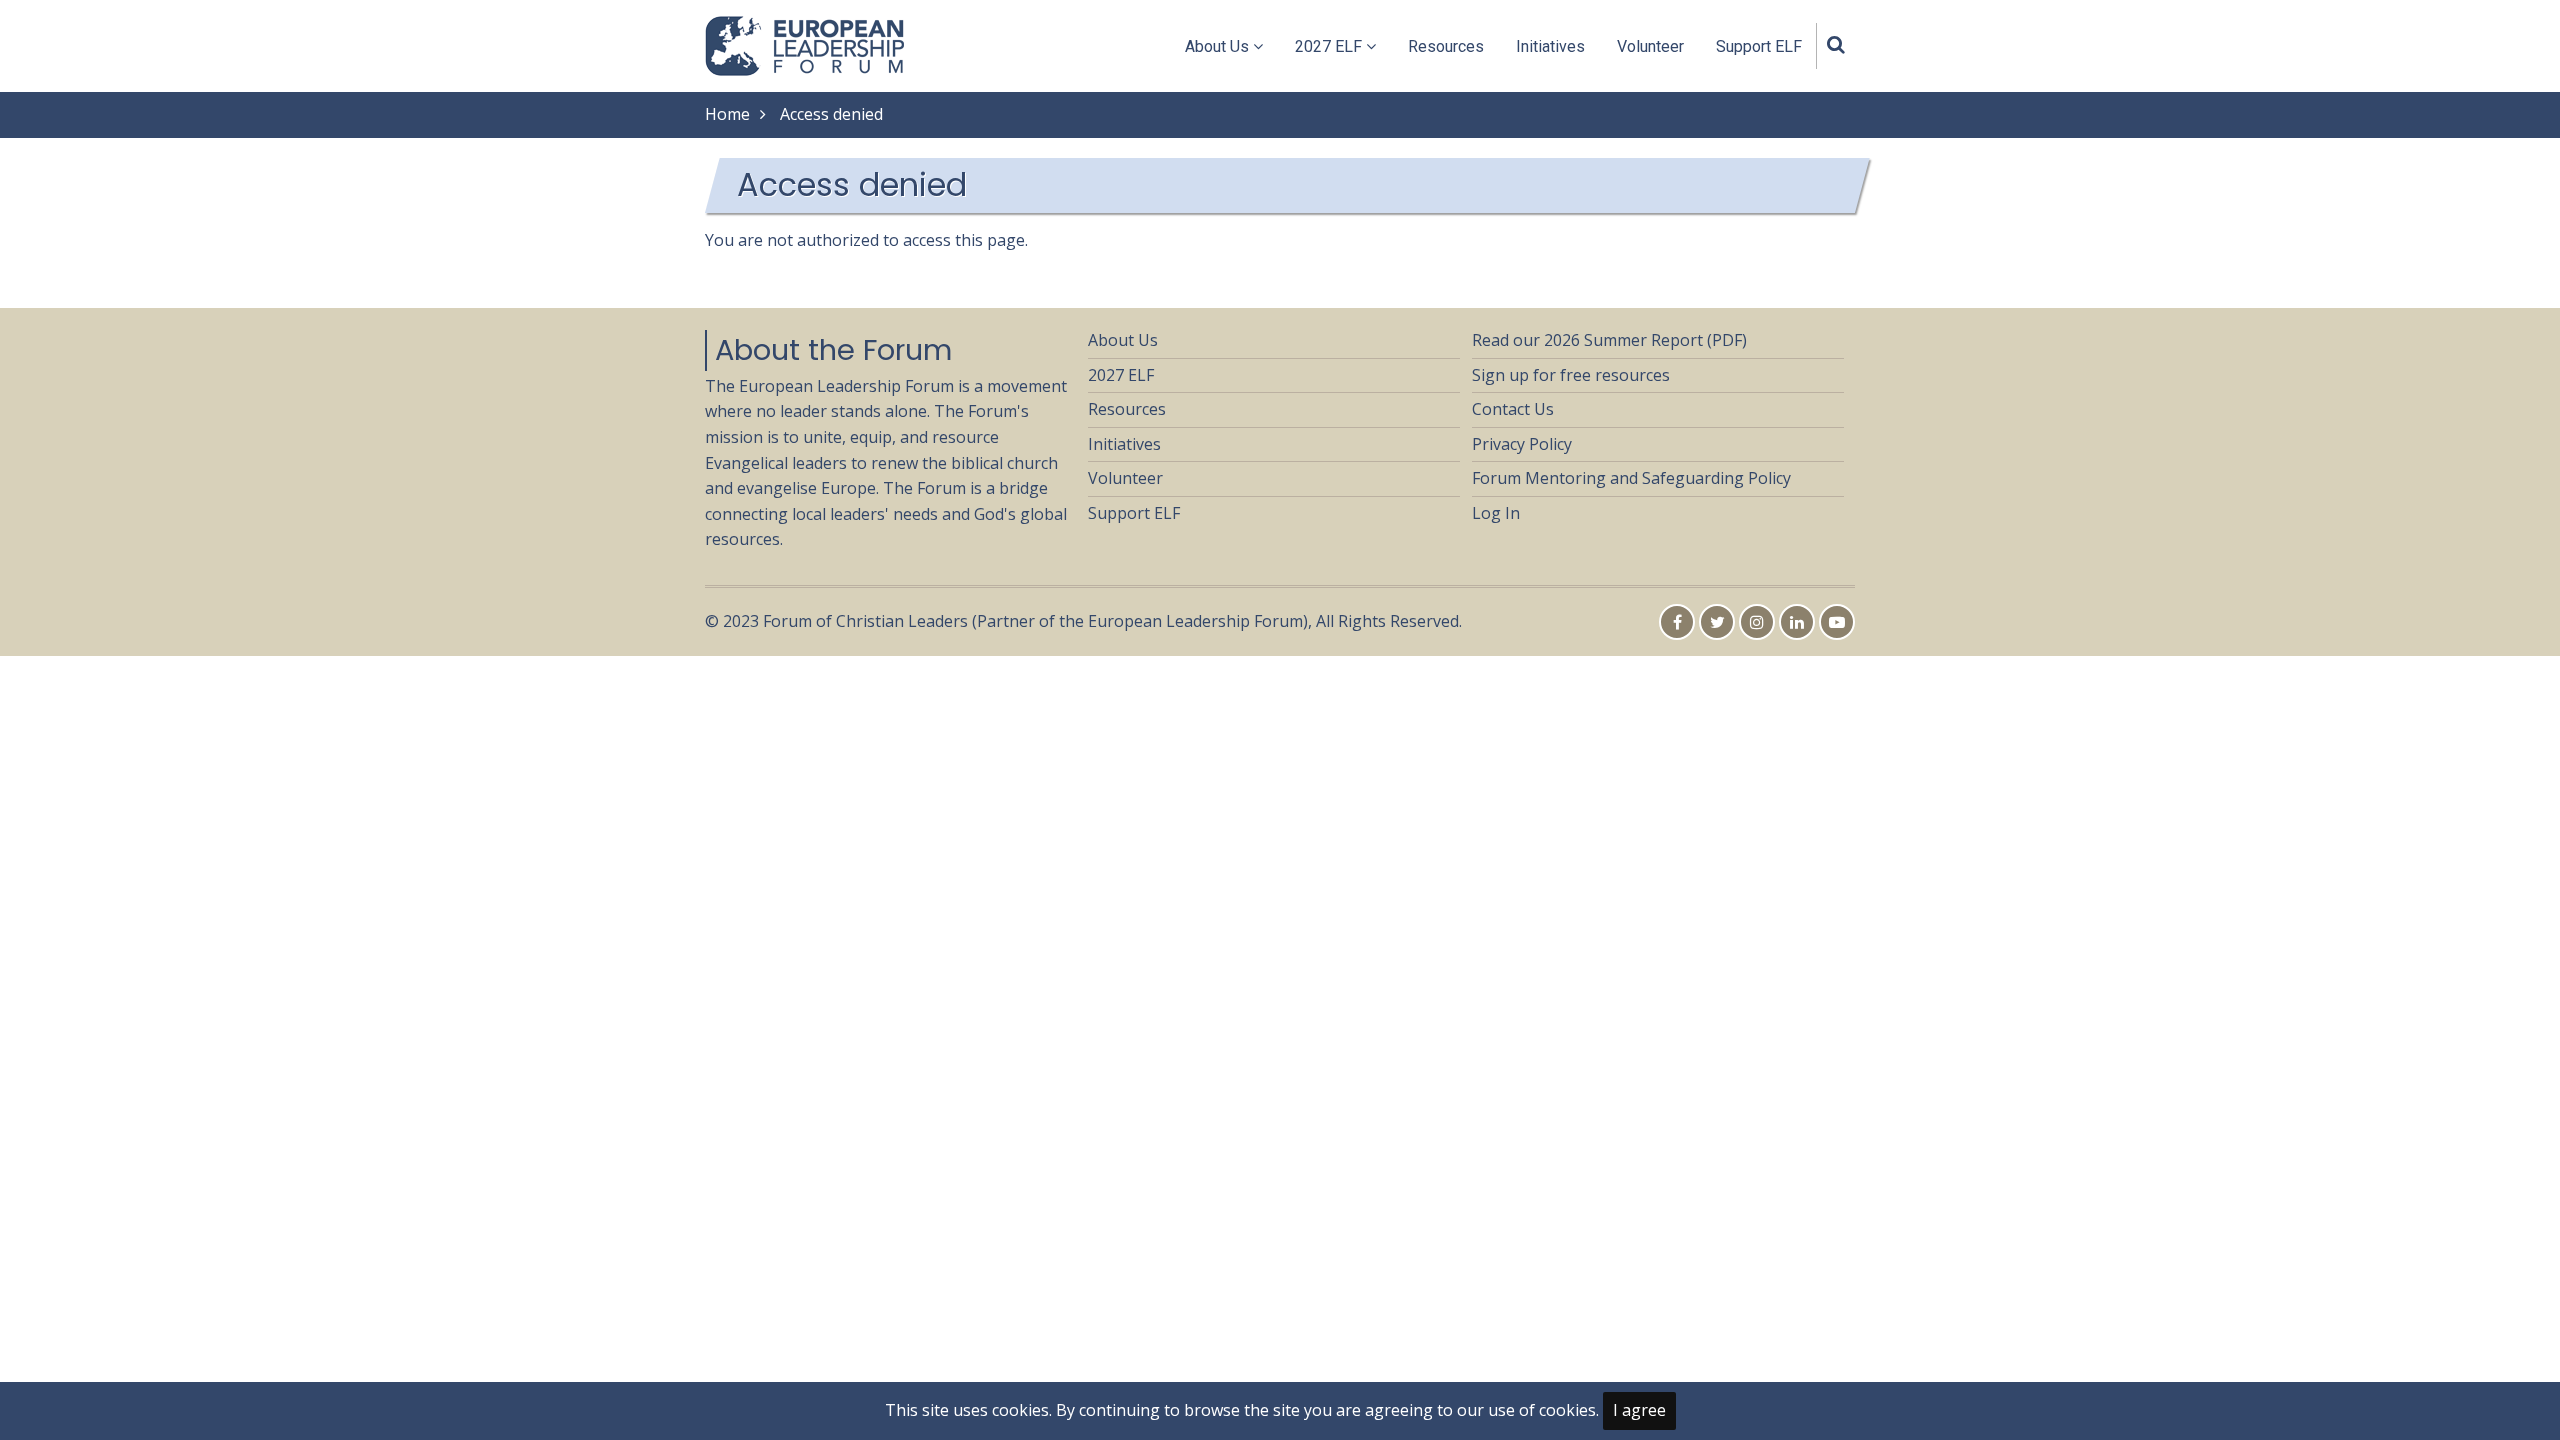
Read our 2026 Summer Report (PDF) (1609, 340)
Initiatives (1550, 46)
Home (727, 114)
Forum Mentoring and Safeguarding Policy (1631, 478)
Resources (1446, 46)
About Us (1219, 46)
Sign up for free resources (1571, 375)
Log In (1496, 513)
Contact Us (1513, 409)
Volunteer (1650, 46)
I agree (1639, 1410)
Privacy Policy (1522, 444)
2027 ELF (1330, 46)
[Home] (805, 44)
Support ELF (1759, 46)
